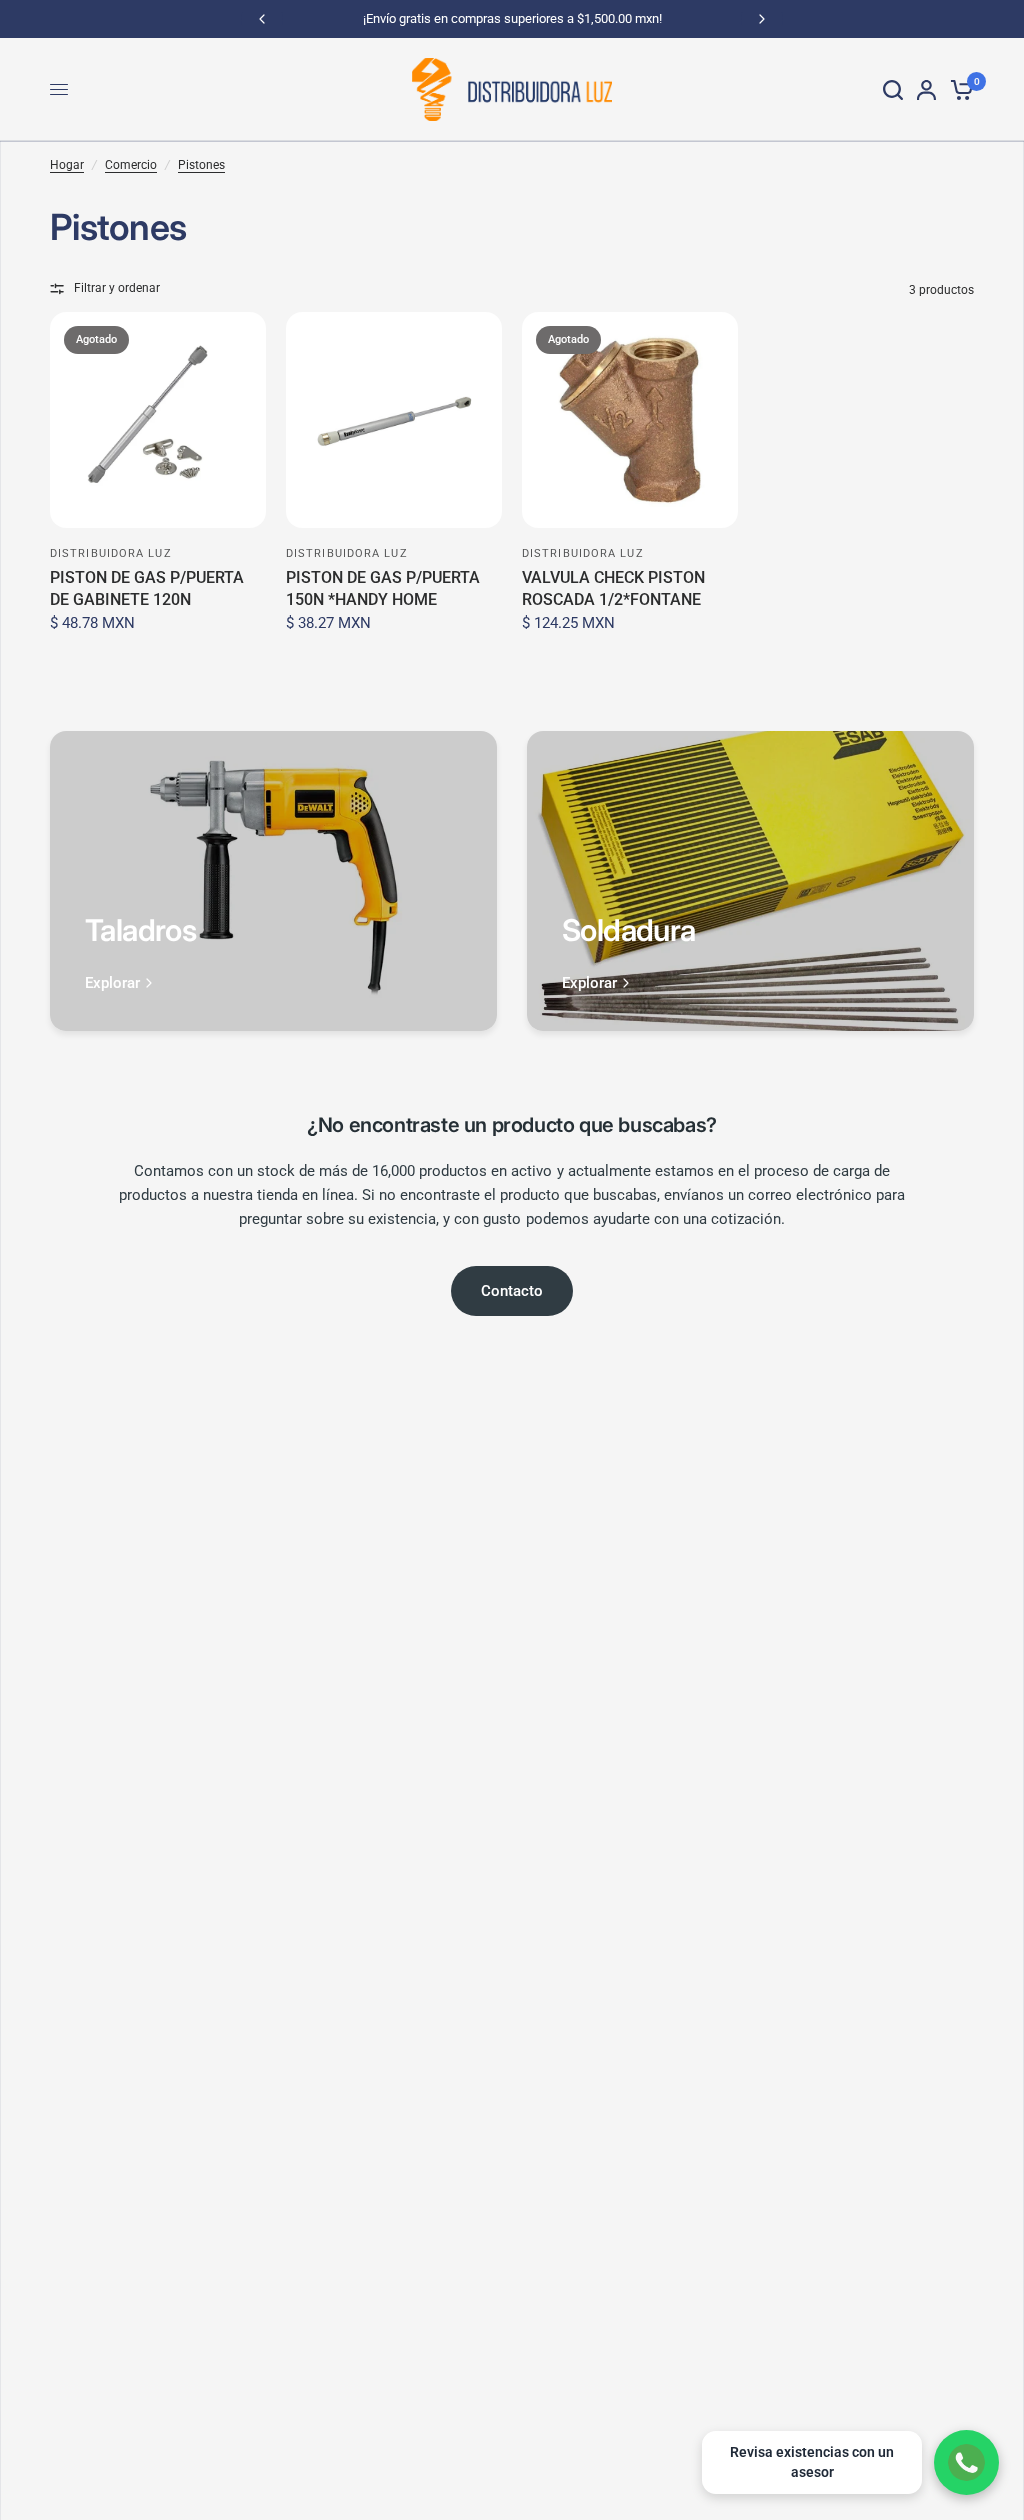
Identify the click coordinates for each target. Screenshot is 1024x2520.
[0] (958, 89)
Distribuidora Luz (111, 553)
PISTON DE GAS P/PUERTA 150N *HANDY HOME (383, 588)
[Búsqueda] (893, 89)
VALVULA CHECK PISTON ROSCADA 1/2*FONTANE (613, 588)
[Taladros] (273, 881)
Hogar (67, 165)
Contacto (512, 1291)
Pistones (201, 165)
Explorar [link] (112, 983)
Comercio (131, 165)
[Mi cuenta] (926, 89)
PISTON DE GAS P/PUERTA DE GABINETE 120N (147, 588)
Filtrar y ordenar (117, 288)
